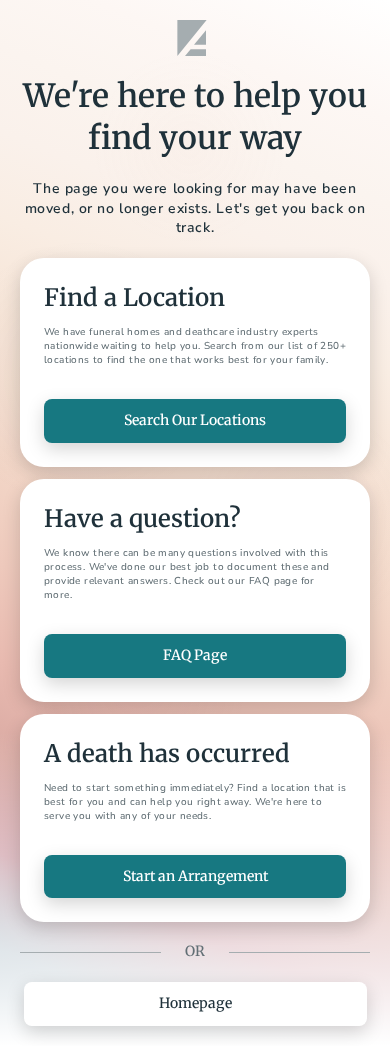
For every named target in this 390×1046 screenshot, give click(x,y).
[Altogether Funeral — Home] (195, 38)
